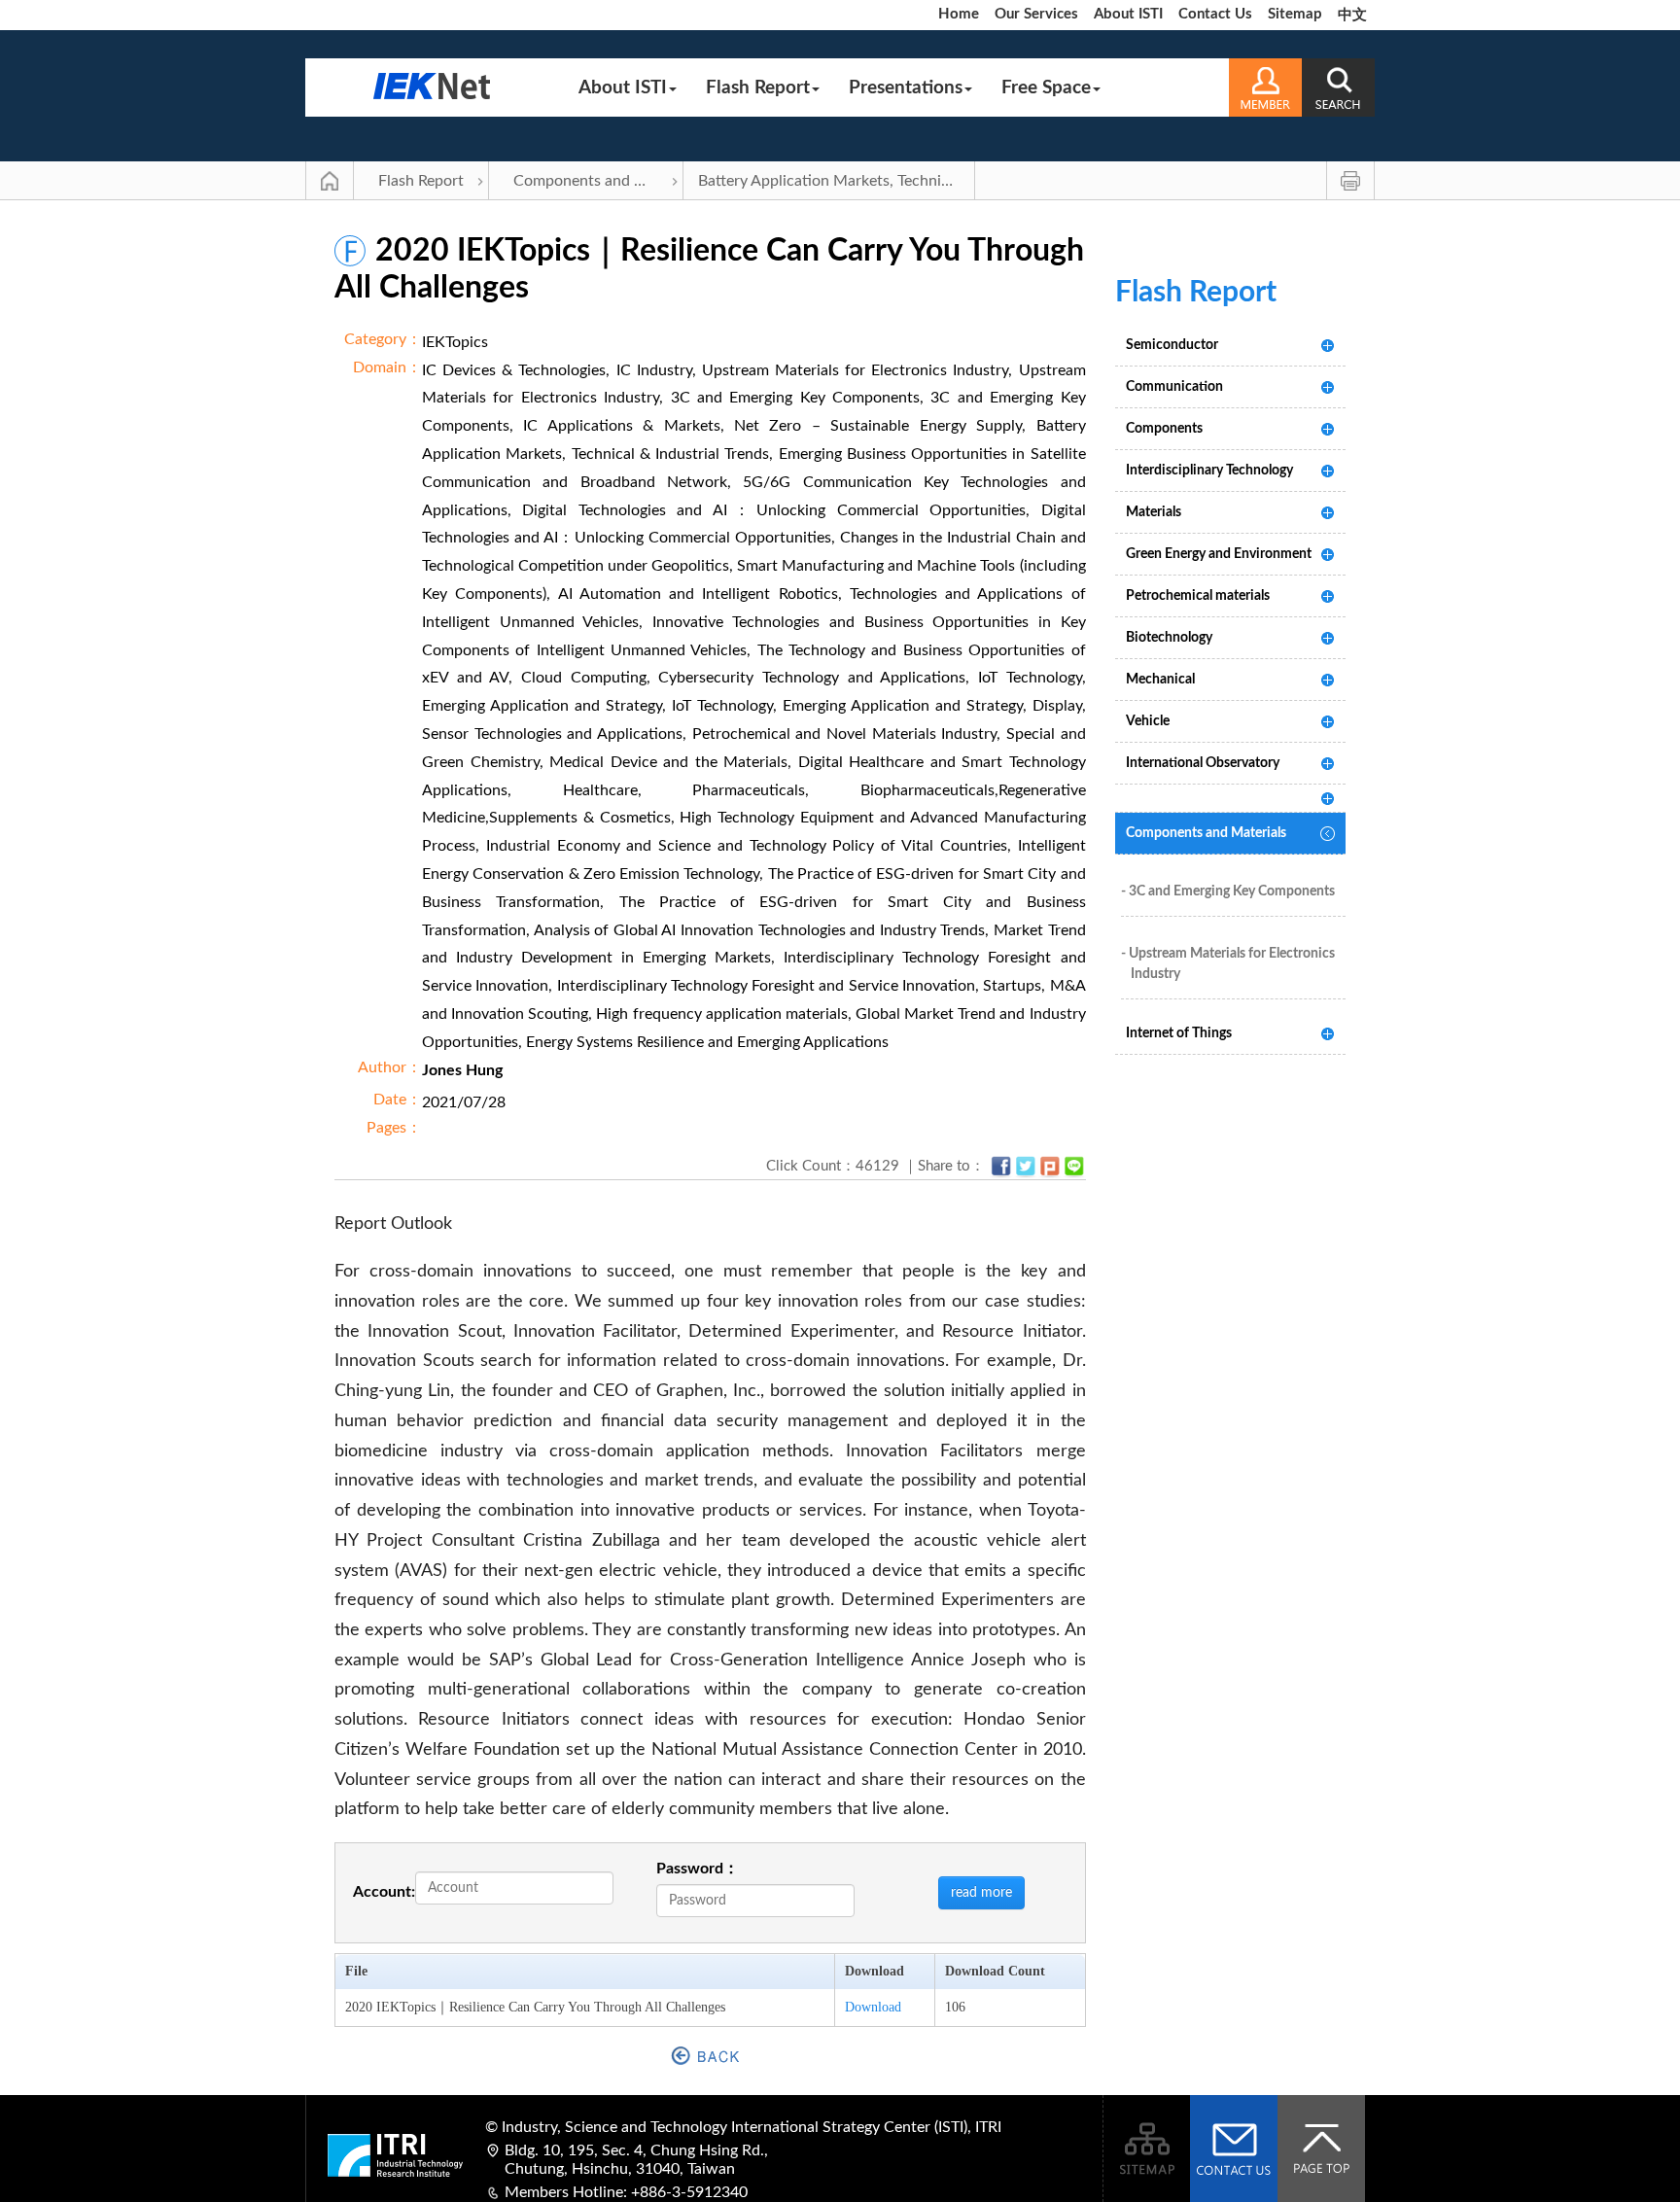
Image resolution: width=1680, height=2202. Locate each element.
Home (959, 14)
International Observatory (1203, 763)
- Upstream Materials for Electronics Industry (1228, 964)
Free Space (1046, 88)
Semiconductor (1172, 345)
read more (981, 1893)
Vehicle (1148, 721)
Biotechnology (1169, 638)
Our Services (1036, 14)
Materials (1154, 512)
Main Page (330, 181)
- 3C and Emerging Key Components (1228, 891)
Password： (698, 1869)
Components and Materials (598, 181)
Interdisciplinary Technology (1209, 471)
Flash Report (758, 88)
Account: (384, 1892)
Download (873, 2007)
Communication (1174, 387)
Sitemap (1295, 14)
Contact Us (1215, 14)
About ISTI (1128, 14)
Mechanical (1160, 680)
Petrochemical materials (1198, 596)
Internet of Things (1179, 1033)
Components (1164, 429)
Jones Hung (462, 1070)
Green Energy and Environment (1219, 554)
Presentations (906, 88)
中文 (1352, 15)
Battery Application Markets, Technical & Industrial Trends (837, 181)
